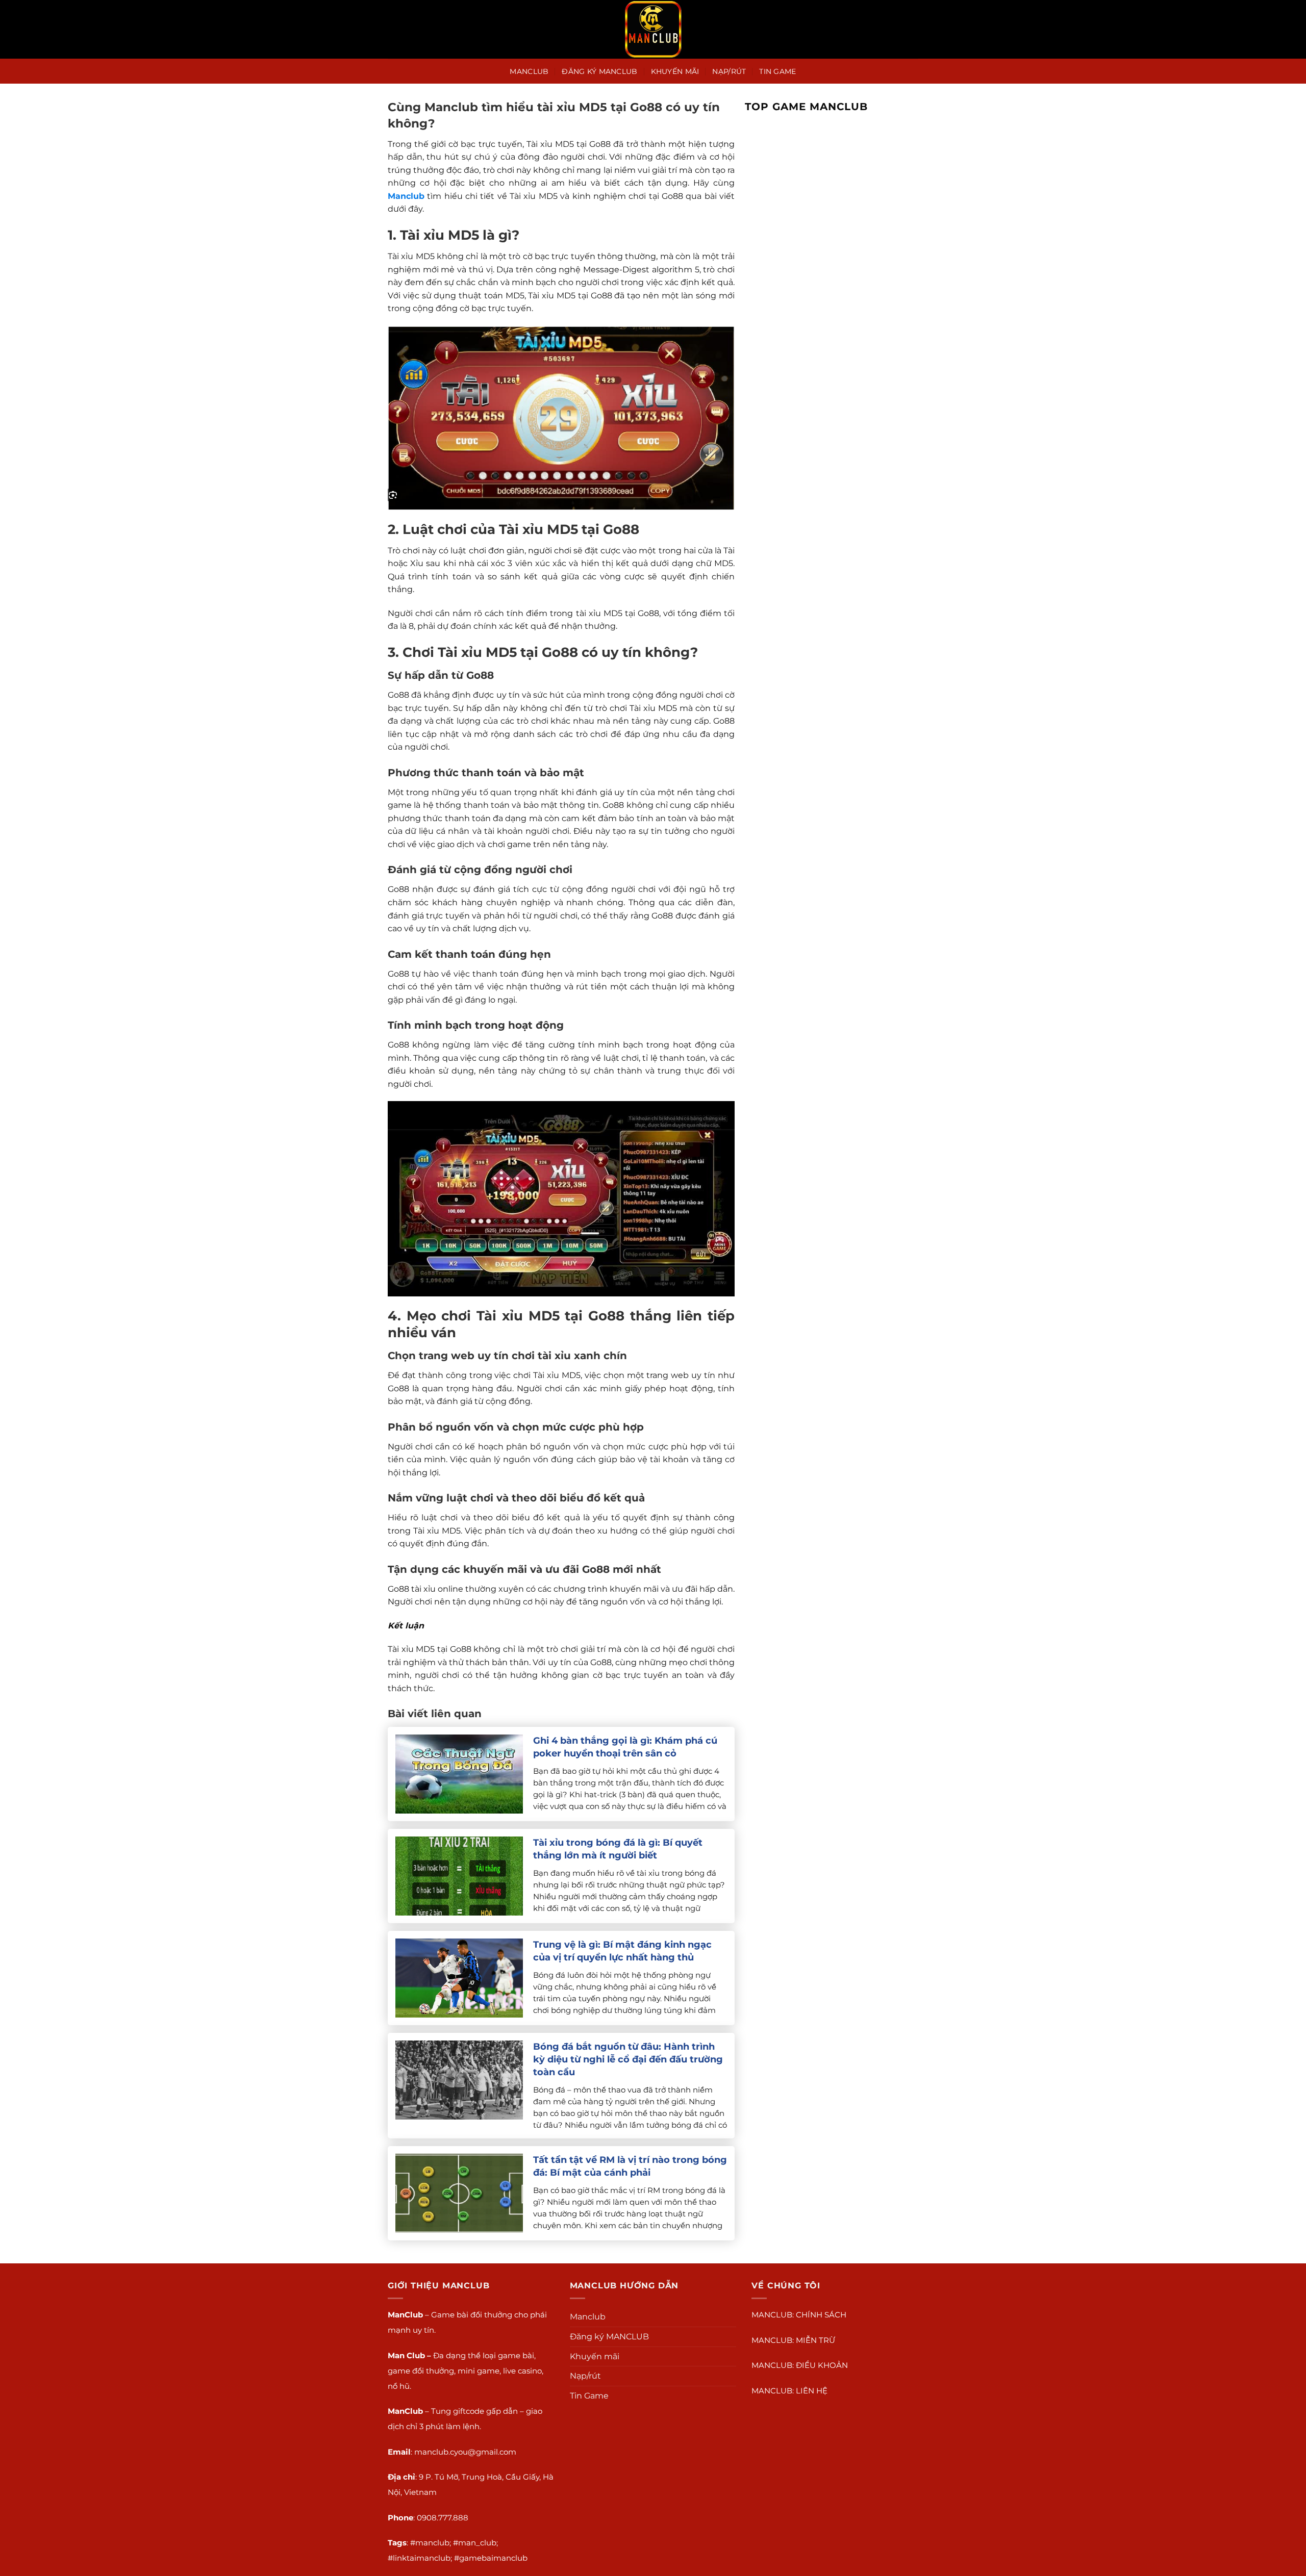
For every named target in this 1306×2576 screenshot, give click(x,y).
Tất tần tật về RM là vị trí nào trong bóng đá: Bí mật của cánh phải (630, 2166)
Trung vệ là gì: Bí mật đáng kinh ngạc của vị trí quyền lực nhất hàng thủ (622, 1951)
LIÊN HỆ (812, 2391)
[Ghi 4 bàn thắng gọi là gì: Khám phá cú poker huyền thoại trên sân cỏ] (459, 1774)
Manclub (529, 71)
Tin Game (777, 71)
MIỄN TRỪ (815, 2340)
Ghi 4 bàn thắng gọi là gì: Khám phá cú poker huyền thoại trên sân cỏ (625, 1747)
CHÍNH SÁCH (821, 2315)
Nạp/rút (729, 71)
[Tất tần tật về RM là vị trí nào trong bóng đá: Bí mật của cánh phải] (459, 2193)
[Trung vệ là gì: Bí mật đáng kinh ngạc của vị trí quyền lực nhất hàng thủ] (459, 1978)
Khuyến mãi (675, 71)
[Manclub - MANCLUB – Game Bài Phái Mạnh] (653, 29)
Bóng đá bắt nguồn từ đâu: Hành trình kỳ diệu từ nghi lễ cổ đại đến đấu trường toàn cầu (628, 2059)
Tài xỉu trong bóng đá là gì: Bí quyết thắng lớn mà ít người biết (618, 1849)
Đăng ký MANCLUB (599, 71)
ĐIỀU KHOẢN (822, 2365)
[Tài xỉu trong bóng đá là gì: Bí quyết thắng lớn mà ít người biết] (459, 1876)
